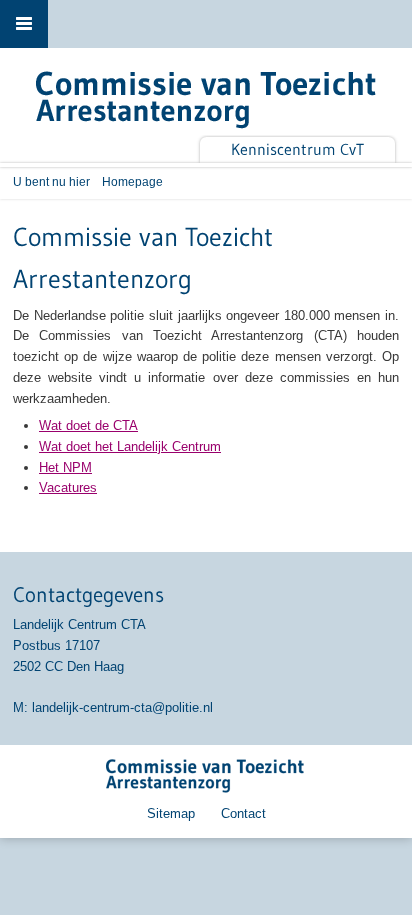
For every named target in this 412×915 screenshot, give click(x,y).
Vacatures (68, 487)
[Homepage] (206, 105)
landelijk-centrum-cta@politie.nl (122, 707)
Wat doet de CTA (88, 425)
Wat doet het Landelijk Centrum (130, 446)
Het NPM (65, 467)
